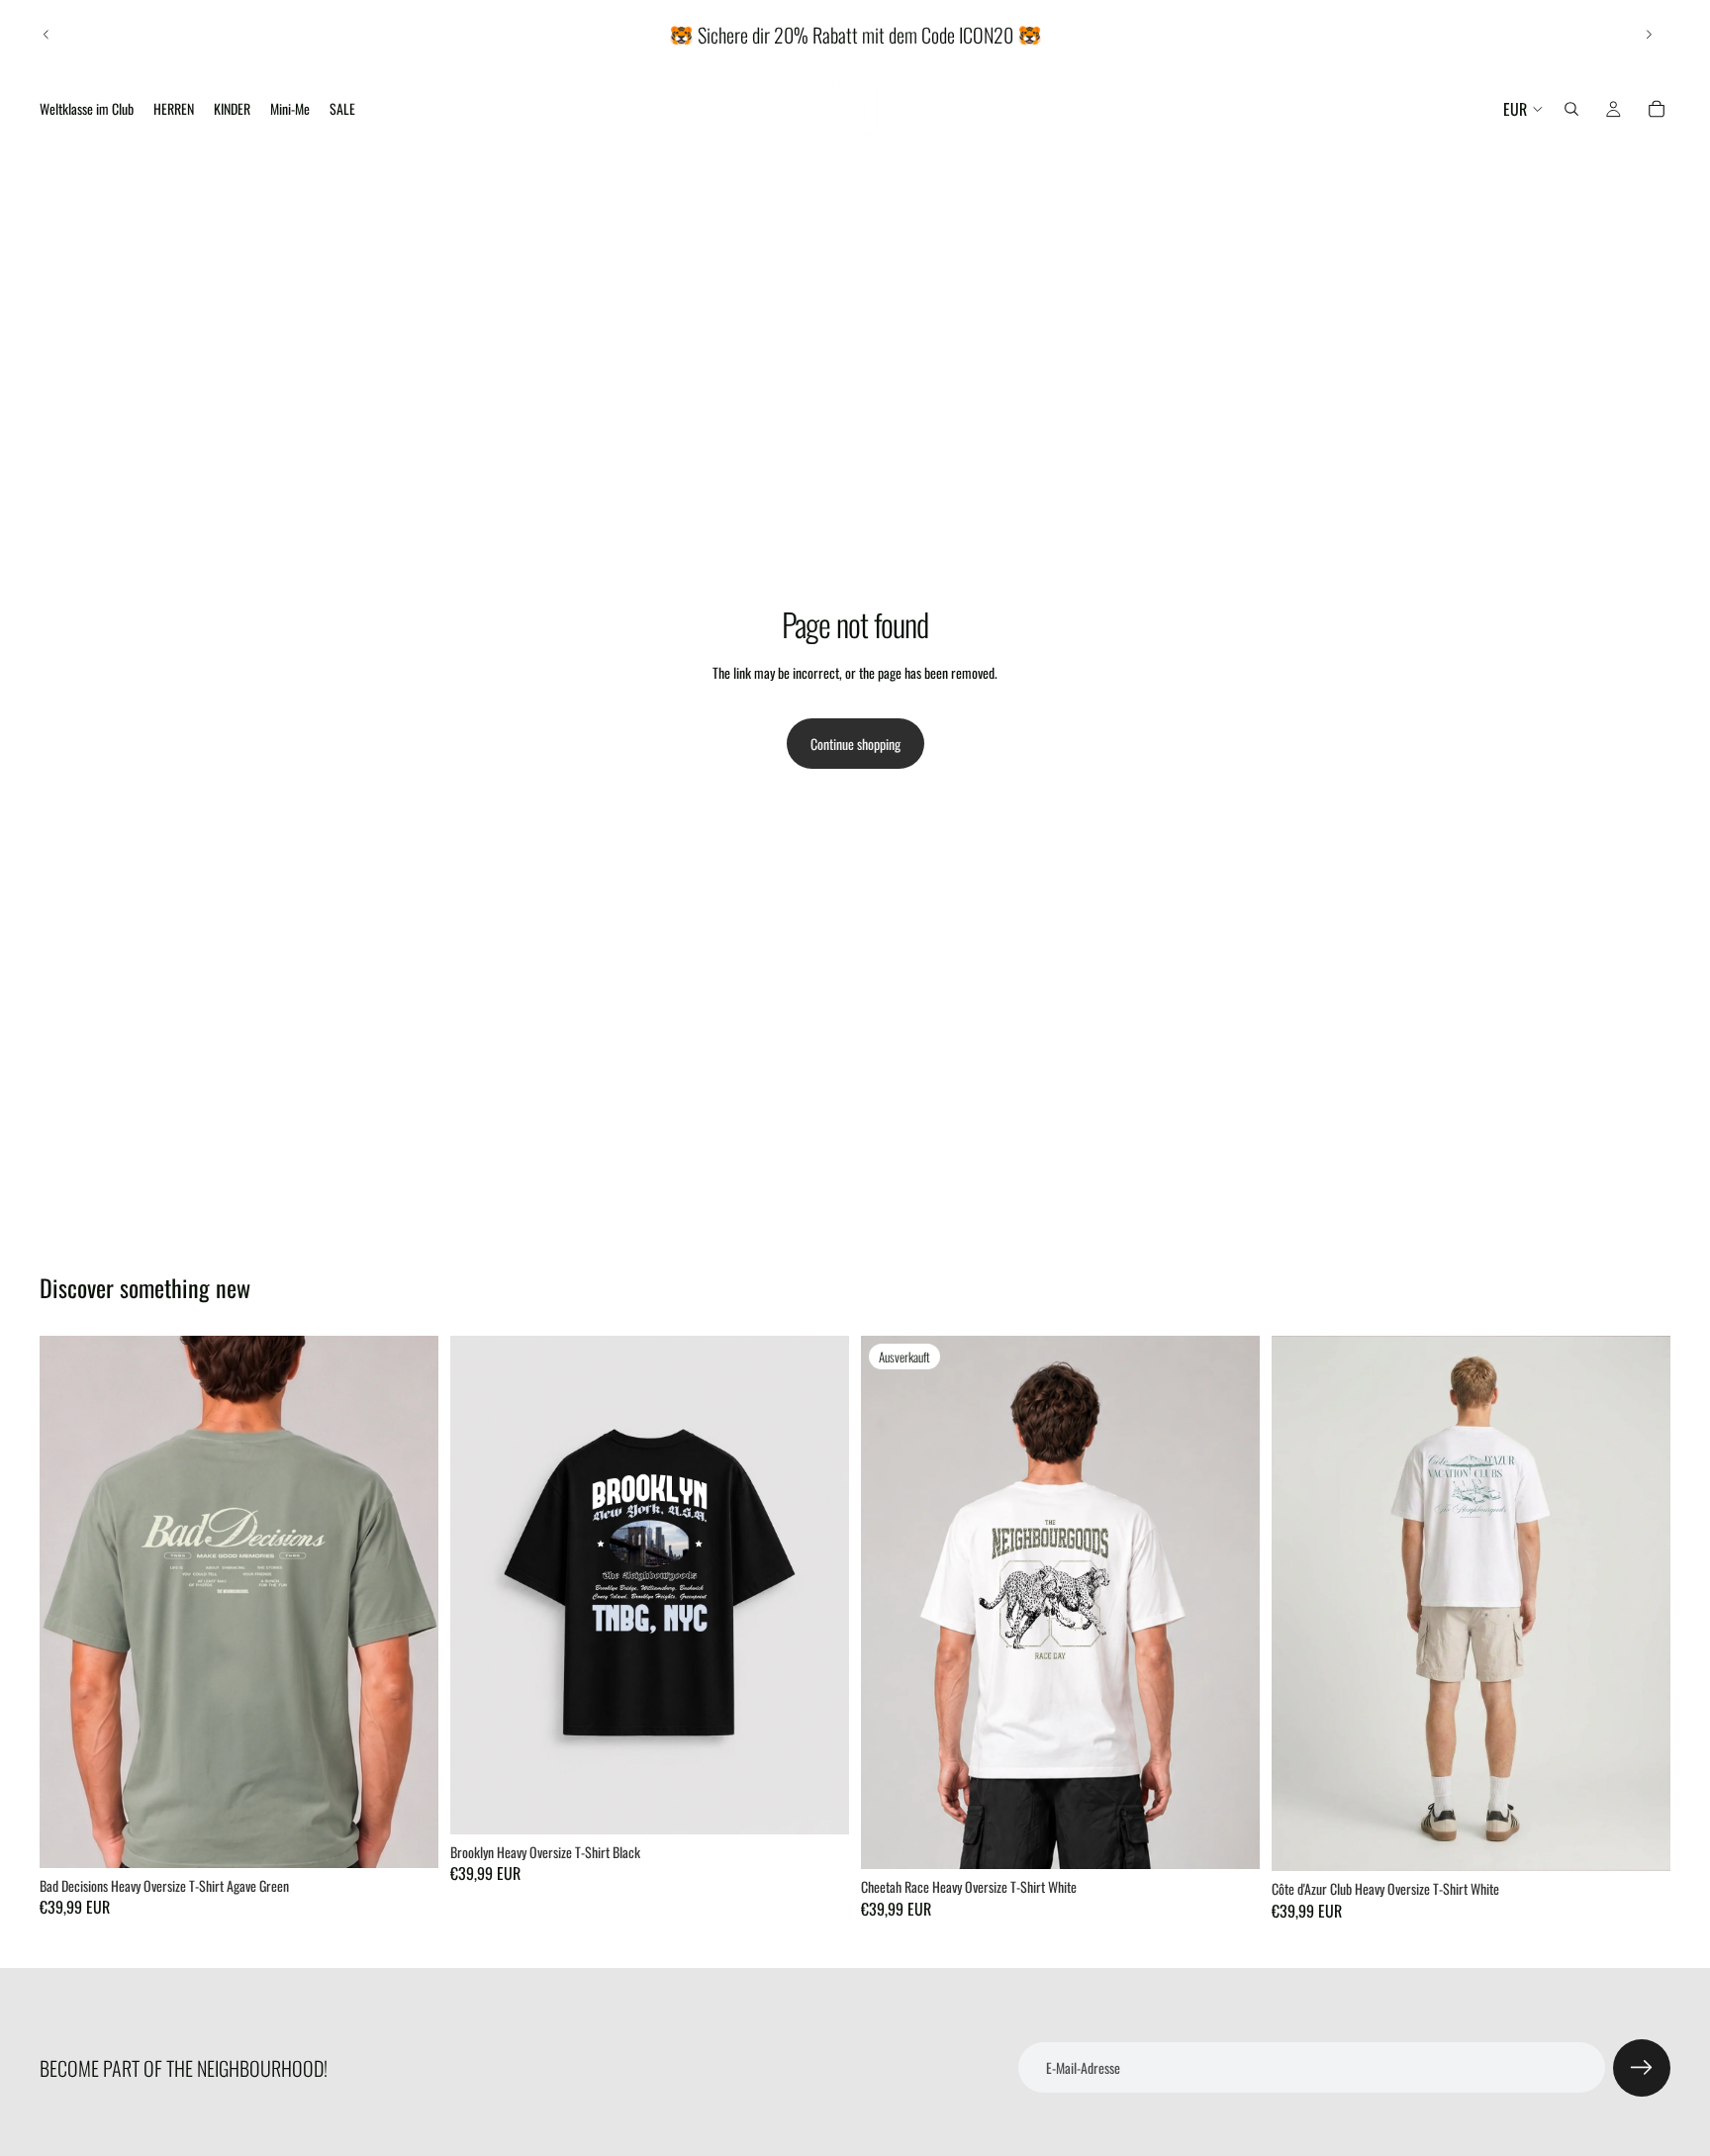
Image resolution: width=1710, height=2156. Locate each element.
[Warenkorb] (1657, 109)
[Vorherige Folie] (47, 35)
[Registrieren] (1642, 2068)
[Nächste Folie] (1649, 35)
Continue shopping (855, 744)
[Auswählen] (408, 1837)
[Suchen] (1571, 109)
